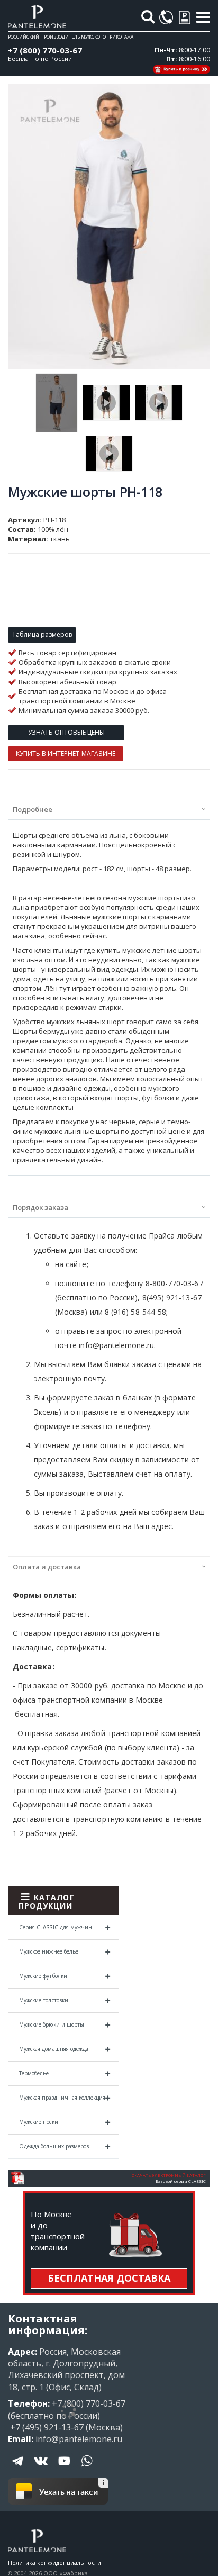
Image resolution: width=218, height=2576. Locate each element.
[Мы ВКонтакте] (41, 2469)
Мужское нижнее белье (49, 1951)
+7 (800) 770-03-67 (45, 50)
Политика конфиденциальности (54, 2563)
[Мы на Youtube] (64, 2469)
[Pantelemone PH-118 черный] (109, 454)
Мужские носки (39, 2122)
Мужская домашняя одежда (54, 2049)
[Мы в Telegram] (19, 2469)
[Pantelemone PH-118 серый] (106, 403)
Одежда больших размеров (54, 2146)
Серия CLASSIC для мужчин (56, 1927)
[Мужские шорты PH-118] (57, 403)
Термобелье (34, 2073)
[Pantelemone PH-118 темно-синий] (159, 403)
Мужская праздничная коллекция (62, 2098)
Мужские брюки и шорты (52, 2024)
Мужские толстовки (44, 2000)
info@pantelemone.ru (79, 2439)
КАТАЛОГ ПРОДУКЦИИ (47, 1901)
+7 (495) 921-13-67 (46, 2427)
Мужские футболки (43, 1976)
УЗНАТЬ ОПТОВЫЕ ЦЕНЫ (66, 732)
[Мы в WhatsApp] (87, 2469)
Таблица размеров (42, 634)
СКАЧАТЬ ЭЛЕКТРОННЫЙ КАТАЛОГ (169, 2175)
